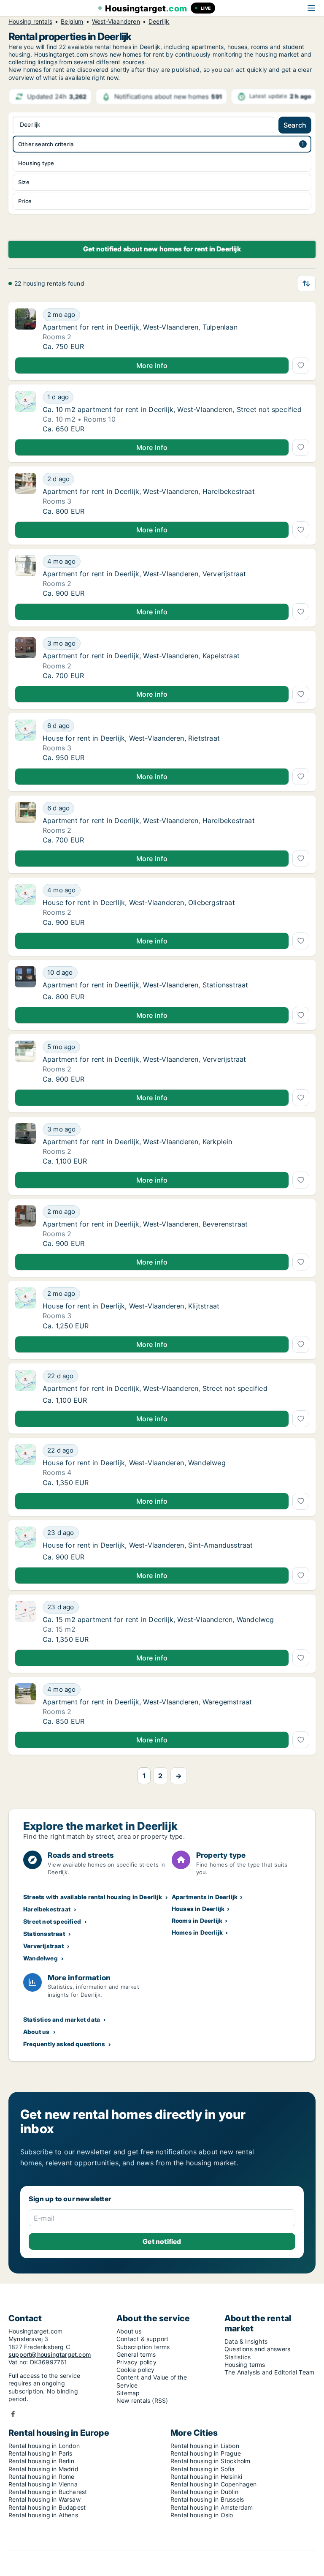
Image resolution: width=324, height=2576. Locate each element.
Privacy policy (136, 2362)
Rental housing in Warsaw (45, 2499)
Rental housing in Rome (41, 2477)
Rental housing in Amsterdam (212, 2507)
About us (36, 2032)
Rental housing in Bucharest (48, 2492)
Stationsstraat (44, 1934)
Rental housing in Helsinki (206, 2477)
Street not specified (52, 1921)
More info (152, 365)
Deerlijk (159, 22)
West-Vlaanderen (116, 22)
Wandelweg (40, 1958)
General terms (136, 2354)
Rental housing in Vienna (43, 2484)
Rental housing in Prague (206, 2453)
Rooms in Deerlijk (197, 1920)
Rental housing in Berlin (41, 2461)
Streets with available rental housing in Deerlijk (93, 1897)
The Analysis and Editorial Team (269, 2372)
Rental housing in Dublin (204, 2492)
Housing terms (245, 2365)
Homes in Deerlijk (197, 1932)
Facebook (13, 2414)
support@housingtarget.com (50, 2354)
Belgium (72, 22)
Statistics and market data (62, 2019)
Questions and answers (257, 2349)
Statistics (238, 2357)
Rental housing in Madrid (43, 2469)
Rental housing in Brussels (207, 2499)
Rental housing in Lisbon (205, 2446)
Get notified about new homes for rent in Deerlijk (162, 249)
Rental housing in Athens (43, 2515)
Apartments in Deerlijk (205, 1897)
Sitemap (128, 2393)
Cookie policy (136, 2370)
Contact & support (142, 2339)
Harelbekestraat (47, 1909)
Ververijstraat (43, 1946)
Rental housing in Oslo (202, 2515)
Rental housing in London (44, 2446)
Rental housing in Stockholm (210, 2461)
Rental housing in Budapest (47, 2507)
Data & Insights (246, 2341)
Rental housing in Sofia (203, 2469)
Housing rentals (30, 22)
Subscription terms (143, 2347)
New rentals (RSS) (142, 2400)
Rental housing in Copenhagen (214, 2484)
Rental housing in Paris (40, 2453)
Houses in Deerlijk (198, 1909)
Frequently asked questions (64, 2044)
